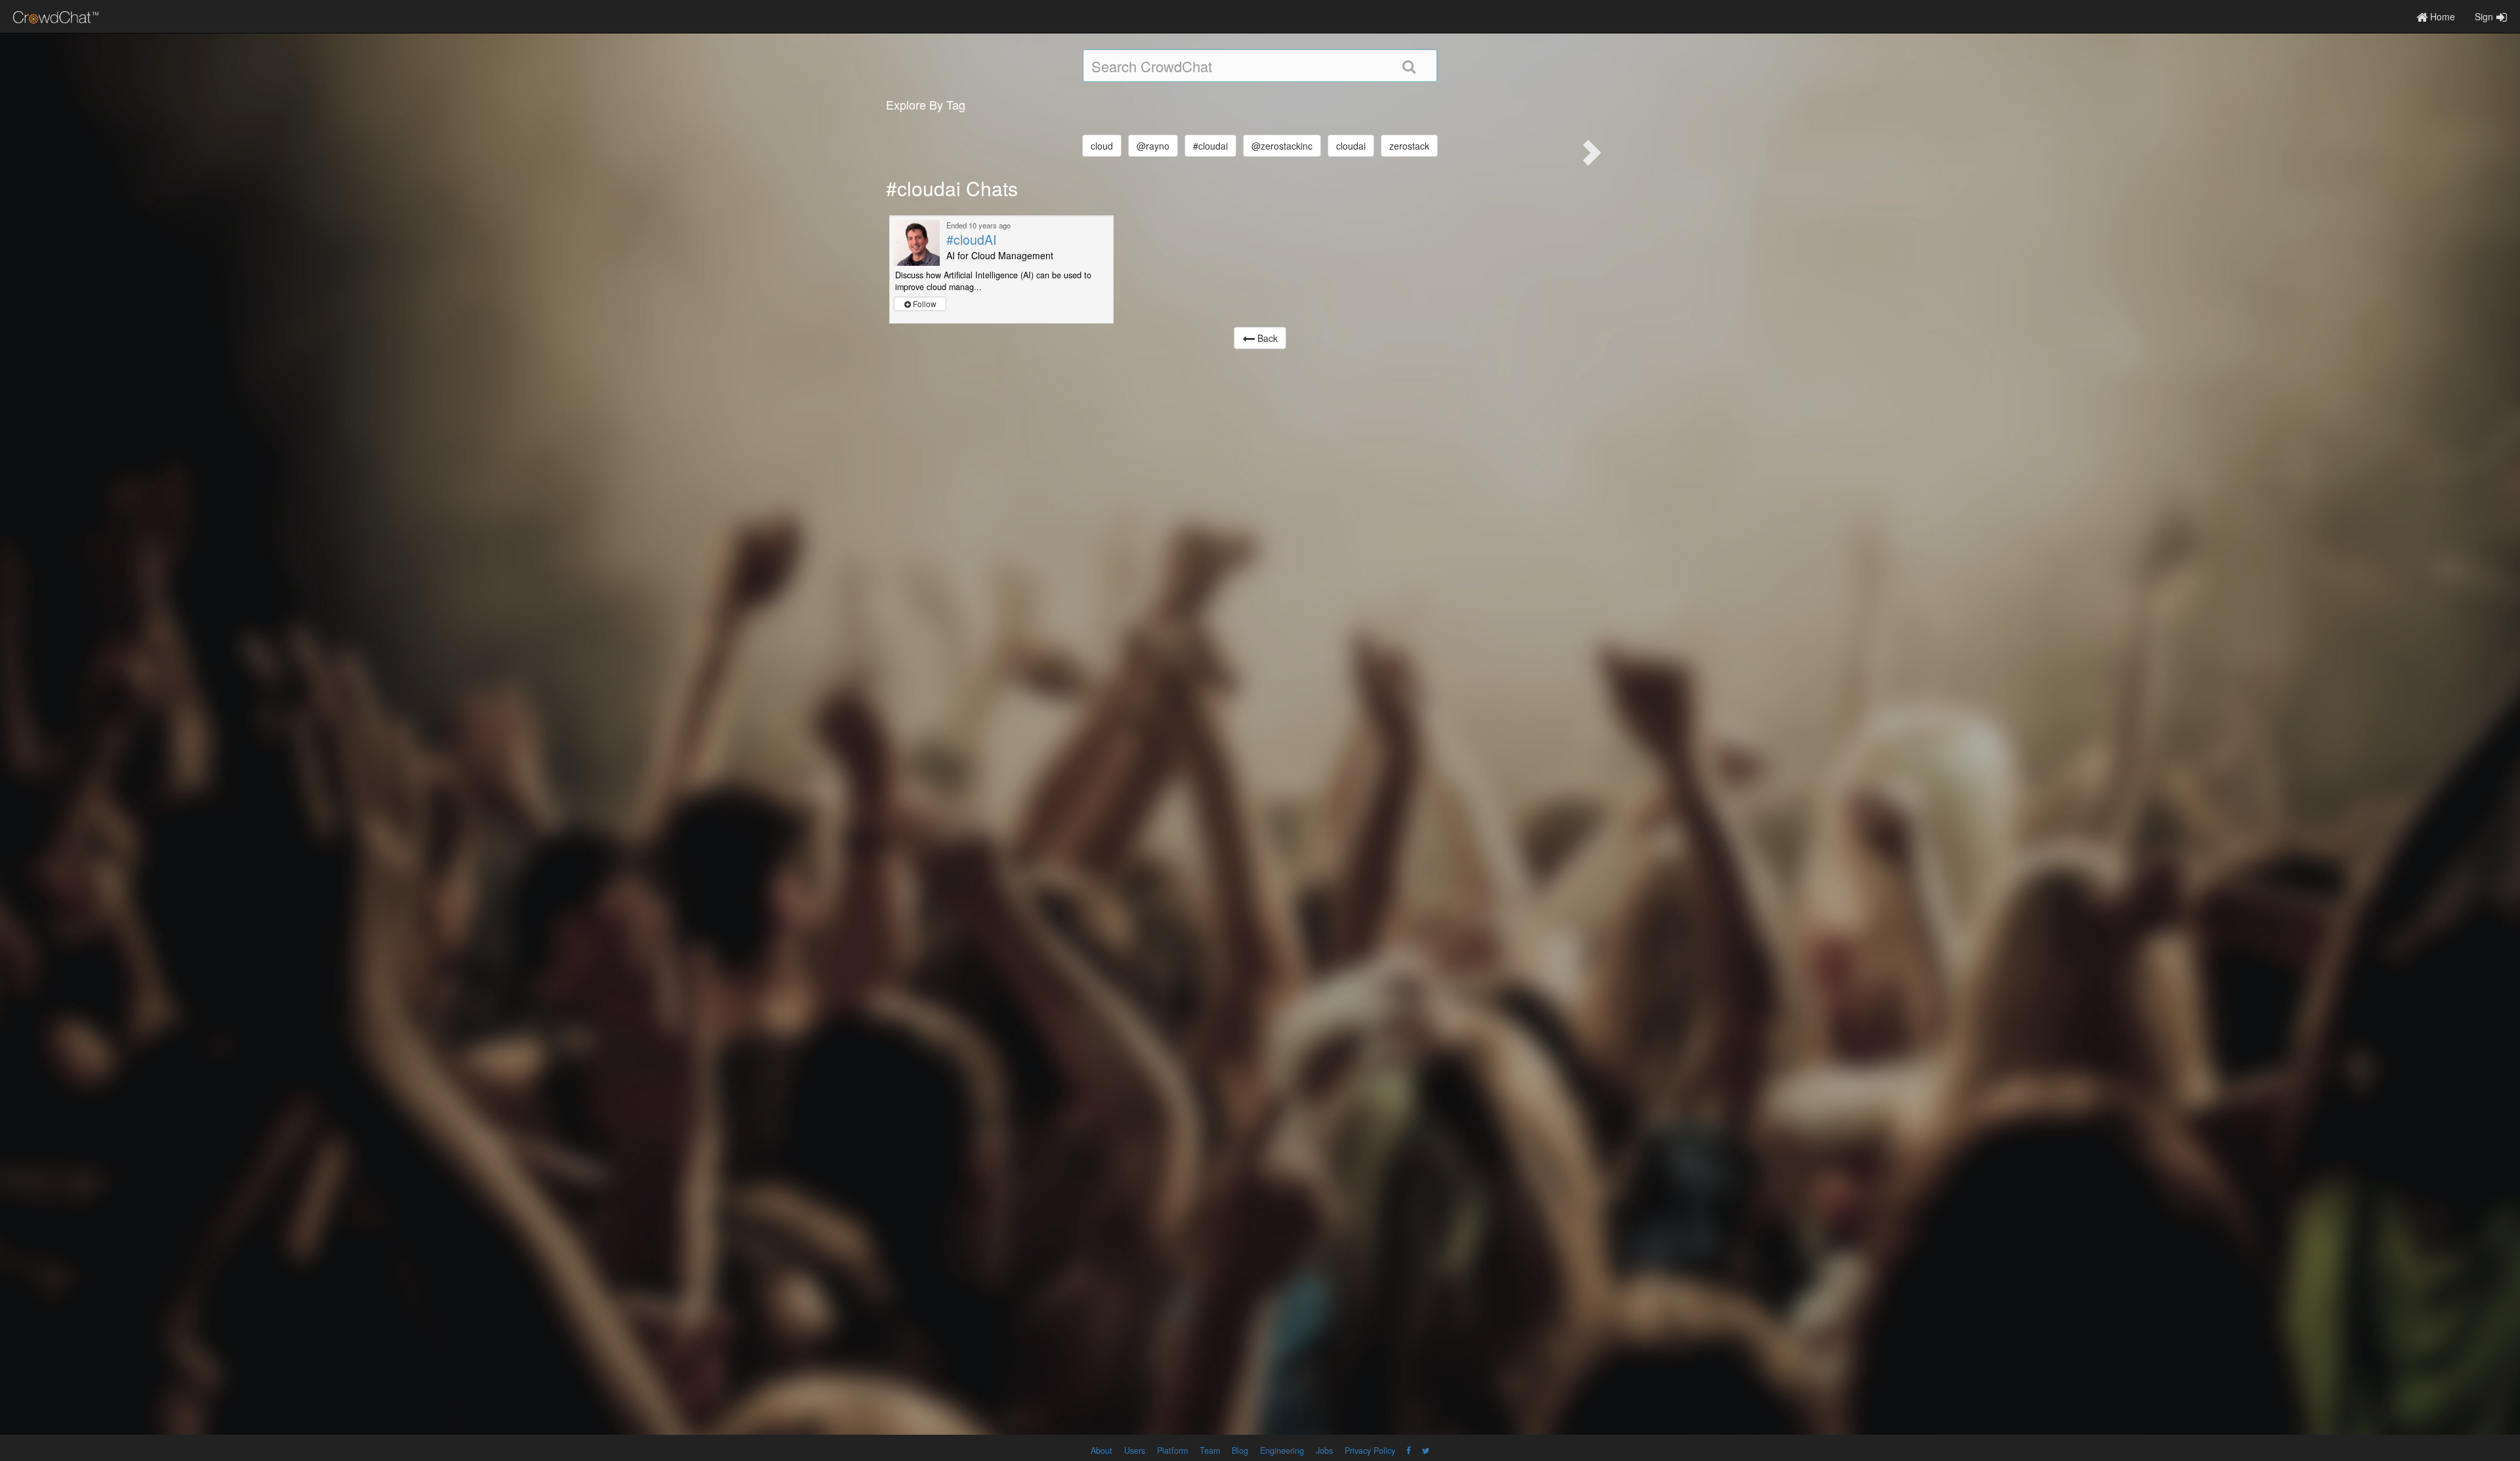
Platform (1172, 1450)
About (1102, 1450)
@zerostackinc (1282, 146)
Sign (2484, 16)
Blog (1240, 1450)
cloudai (1351, 146)
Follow (924, 304)
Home (2441, 16)
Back (1266, 338)
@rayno (1153, 146)
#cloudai (1210, 146)
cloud (1102, 146)
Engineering (1282, 1450)
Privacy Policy (1370, 1450)
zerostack (1409, 146)
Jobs (1324, 1450)
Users (1135, 1450)
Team (1210, 1450)
